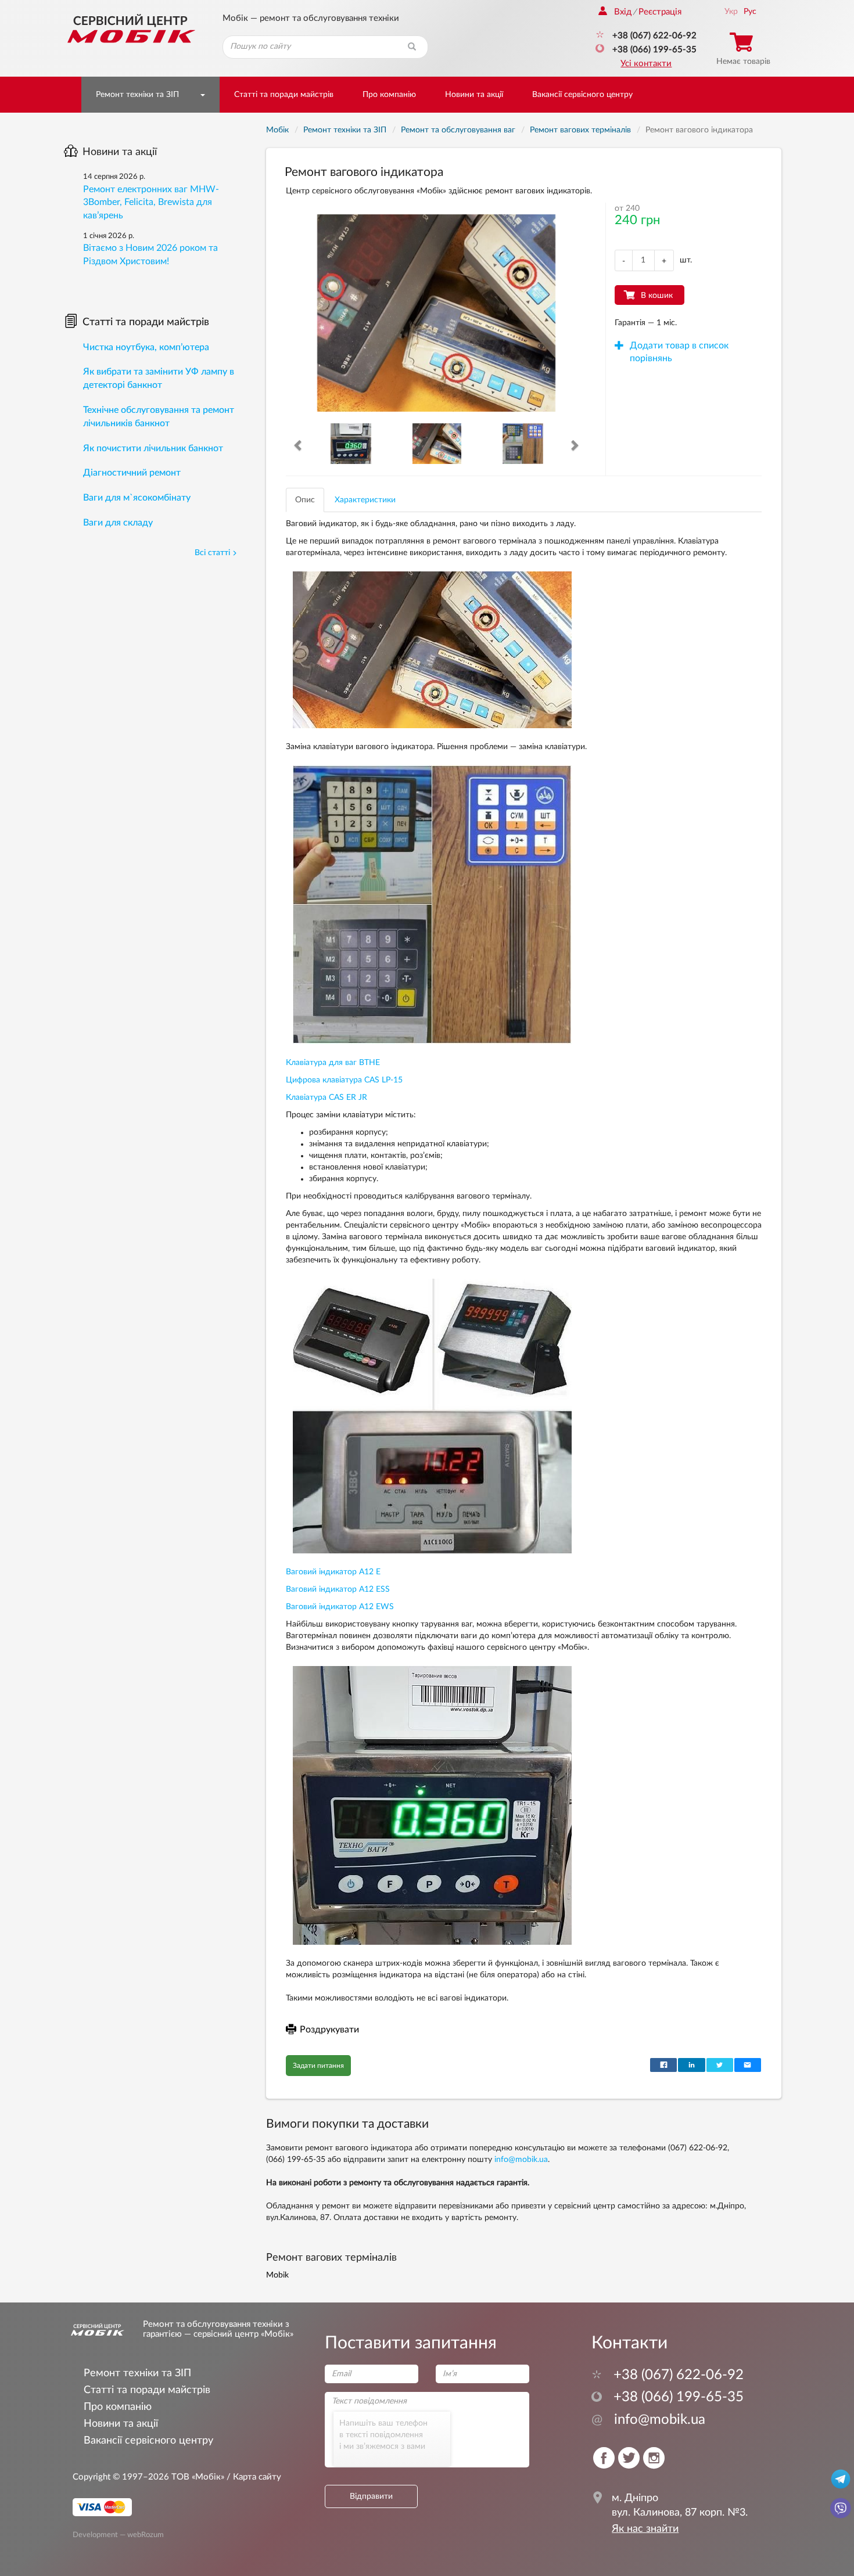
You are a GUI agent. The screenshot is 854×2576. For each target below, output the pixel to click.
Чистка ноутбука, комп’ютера (146, 347)
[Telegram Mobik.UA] (841, 2478)
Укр (731, 12)
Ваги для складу (118, 523)
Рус (750, 12)
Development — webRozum (118, 2534)
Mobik (277, 2275)
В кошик (657, 296)
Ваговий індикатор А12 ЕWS (340, 1607)
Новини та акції (474, 95)
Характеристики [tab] (365, 500)
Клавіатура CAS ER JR (326, 1098)
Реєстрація (660, 12)
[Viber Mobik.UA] (841, 2507)
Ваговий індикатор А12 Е (333, 1572)
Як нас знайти (645, 2529)
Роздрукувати (329, 2030)
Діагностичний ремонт (132, 473)
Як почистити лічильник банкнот (153, 448)
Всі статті (212, 553)
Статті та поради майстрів (284, 95)
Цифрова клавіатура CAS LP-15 (344, 1080)
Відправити (371, 2496)
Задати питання (318, 2066)
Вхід (623, 12)
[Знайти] (412, 47)
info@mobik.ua (521, 2160)
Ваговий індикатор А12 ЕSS (338, 1589)
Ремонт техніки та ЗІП (137, 95)
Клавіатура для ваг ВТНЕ (333, 1063)
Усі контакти (646, 64)
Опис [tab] (305, 500)
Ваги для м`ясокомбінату (137, 498)
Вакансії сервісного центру (582, 95)
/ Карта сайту (253, 2477)
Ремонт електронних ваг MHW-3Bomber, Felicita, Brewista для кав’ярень (151, 203)
